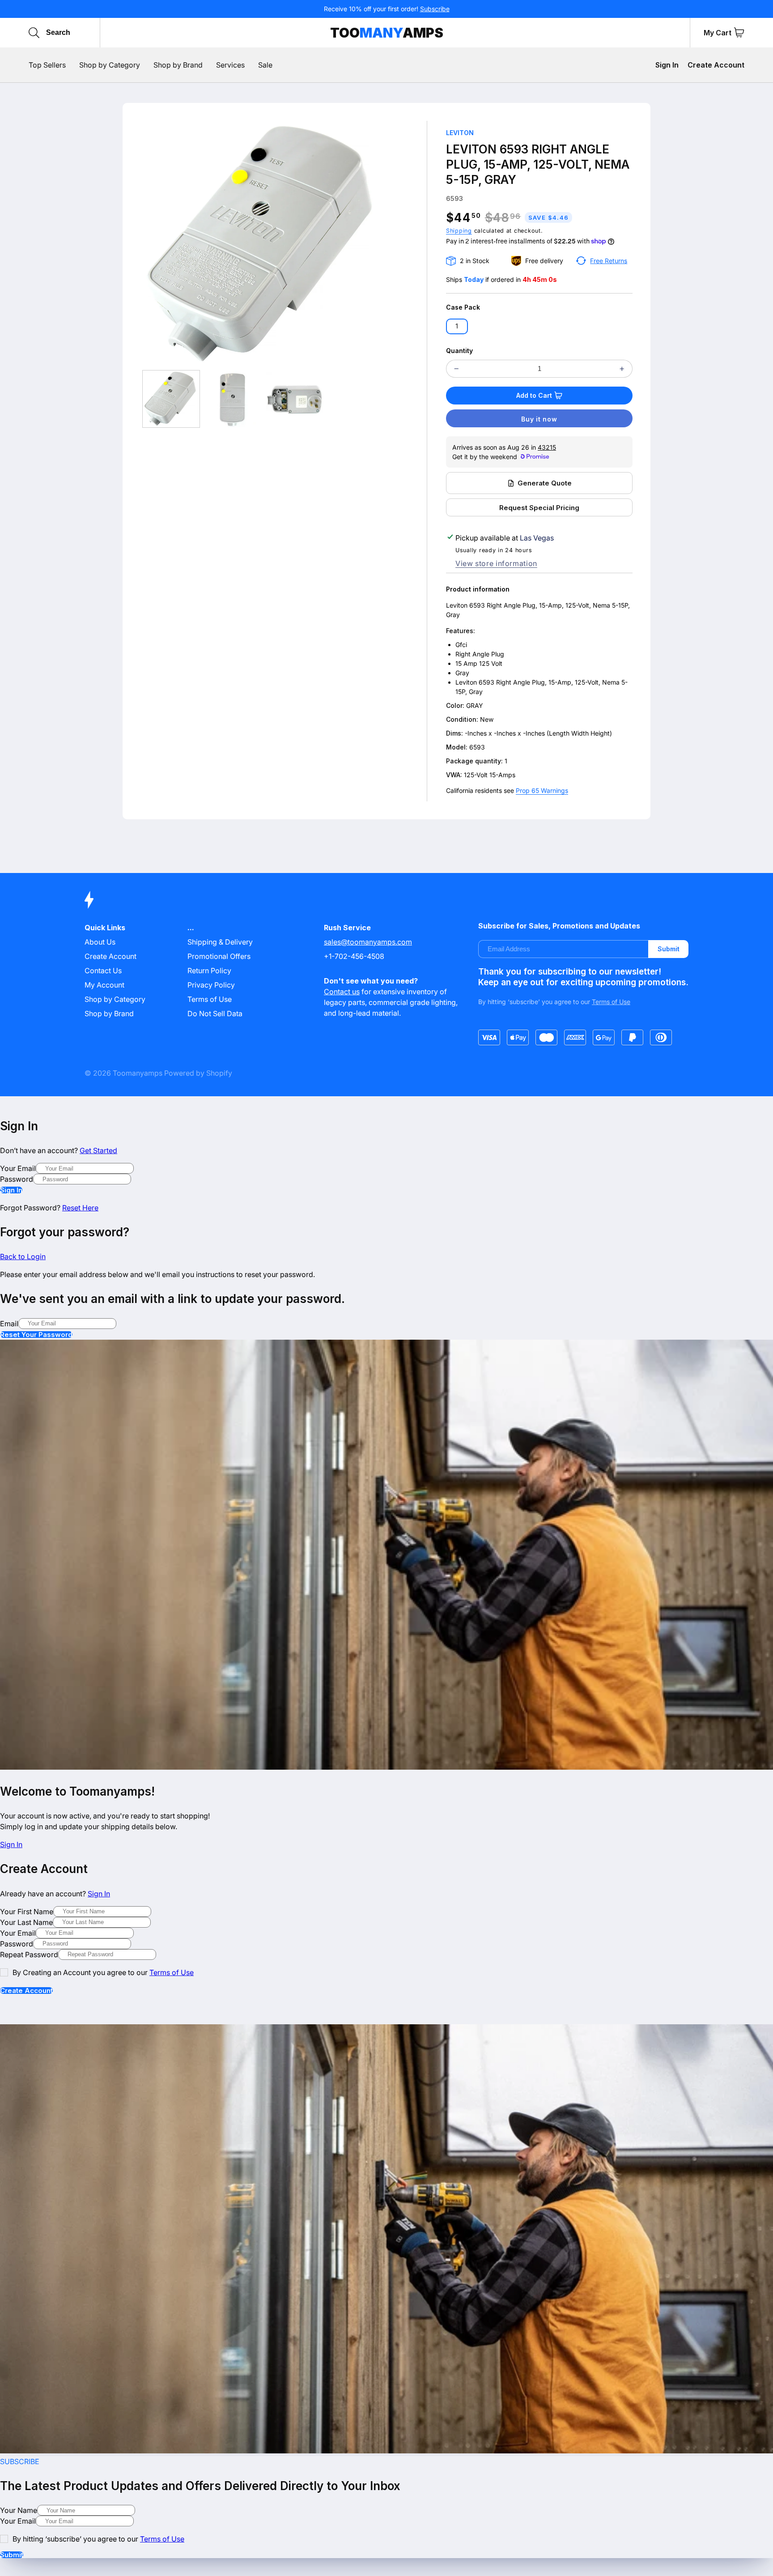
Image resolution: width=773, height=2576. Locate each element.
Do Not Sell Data (215, 1013)
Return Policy (209, 971)
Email (9, 1324)
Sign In (667, 65)
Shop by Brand (109, 1013)
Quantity (459, 351)
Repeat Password (29, 1954)
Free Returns (609, 261)
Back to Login (23, 1256)
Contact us (342, 992)
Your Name (19, 2510)
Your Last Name (26, 1922)
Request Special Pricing (539, 508)
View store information (496, 563)
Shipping (459, 231)
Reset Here (80, 1208)
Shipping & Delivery (220, 942)
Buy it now (539, 419)
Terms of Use (210, 999)
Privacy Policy (211, 985)
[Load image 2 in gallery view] (233, 399)
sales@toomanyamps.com (368, 942)
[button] (739, 33)
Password (17, 1179)
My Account (104, 985)
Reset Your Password (36, 1335)
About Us (100, 942)
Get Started (98, 1150)
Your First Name (27, 1912)
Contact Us (103, 971)
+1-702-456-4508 (354, 956)
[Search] (34, 33)
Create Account (716, 65)
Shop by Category (115, 999)
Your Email (18, 1168)
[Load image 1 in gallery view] (171, 399)
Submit (669, 949)
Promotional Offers (219, 956)
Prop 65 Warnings (542, 790)
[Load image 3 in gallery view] (295, 399)
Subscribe (435, 9)
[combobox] (88, 33)
